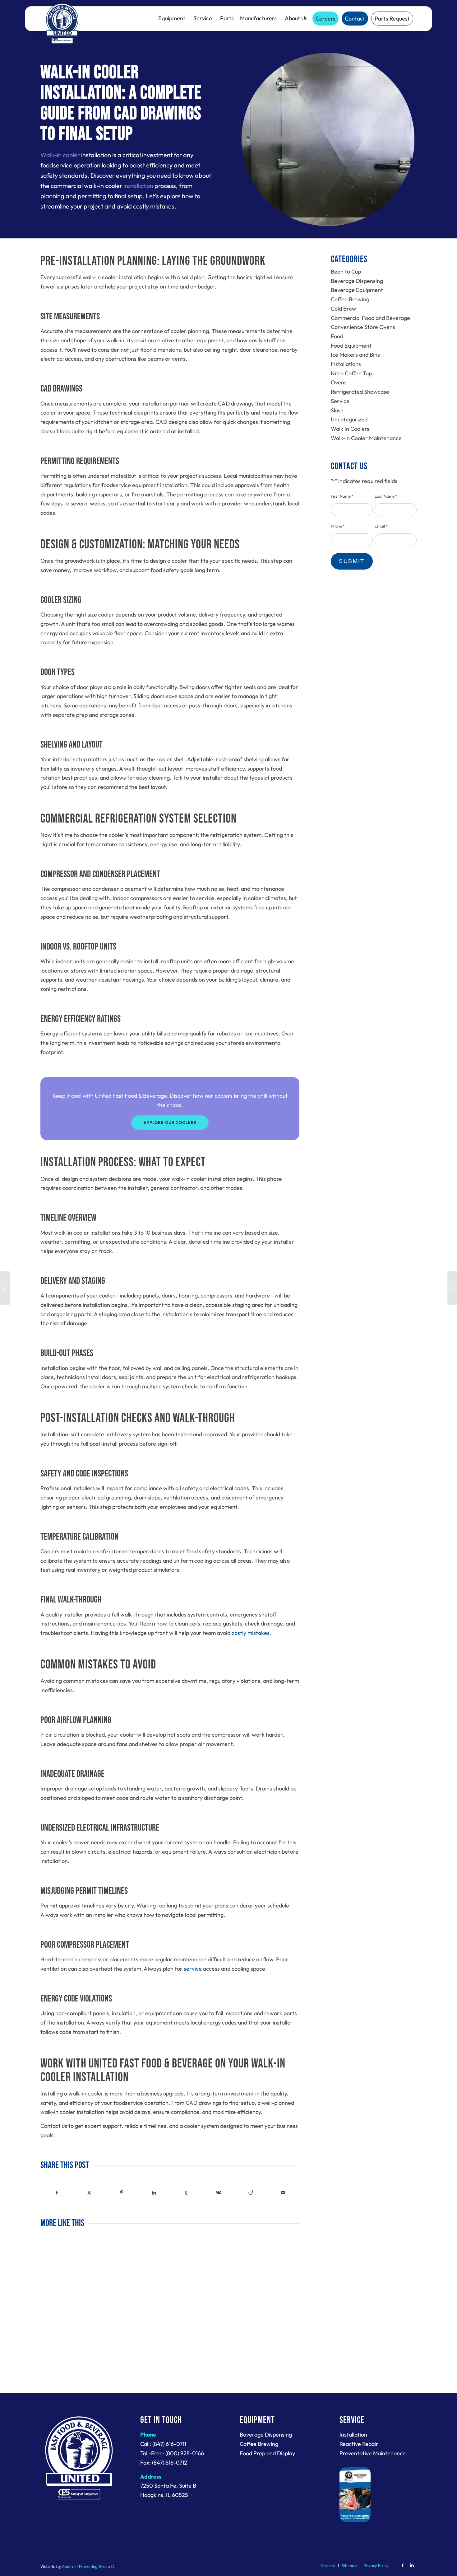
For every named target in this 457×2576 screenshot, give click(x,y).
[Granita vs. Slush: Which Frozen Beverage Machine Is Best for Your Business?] (5, 1288)
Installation (353, 2435)
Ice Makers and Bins (355, 355)
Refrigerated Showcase (360, 392)
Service (203, 18)
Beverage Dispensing (357, 281)
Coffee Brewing (350, 299)
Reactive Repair (359, 2444)
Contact (355, 19)
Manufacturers (258, 18)
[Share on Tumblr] (186, 2193)
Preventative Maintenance (373, 2453)
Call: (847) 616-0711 (163, 2444)
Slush (337, 410)
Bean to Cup (346, 272)
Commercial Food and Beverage (370, 318)
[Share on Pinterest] (122, 2193)
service (193, 1969)
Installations (346, 364)
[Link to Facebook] (403, 2565)
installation (138, 186)
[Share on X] (89, 2193)
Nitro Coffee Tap (351, 373)
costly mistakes (251, 1633)
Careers (325, 19)
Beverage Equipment (357, 290)
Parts (227, 18)
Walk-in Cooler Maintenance (366, 438)
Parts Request (392, 19)
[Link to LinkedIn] (412, 2565)
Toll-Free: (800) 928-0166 (172, 2453)
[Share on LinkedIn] (154, 2193)
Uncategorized (349, 419)
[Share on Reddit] (251, 2193)
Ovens (339, 382)
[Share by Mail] (283, 2193)
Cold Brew (344, 309)
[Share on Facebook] (57, 2193)
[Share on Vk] (219, 2193)
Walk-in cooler (60, 155)
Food (337, 336)
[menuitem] (328, 2565)
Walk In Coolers (350, 429)
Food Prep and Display (267, 2453)
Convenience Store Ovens (363, 327)
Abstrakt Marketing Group (86, 2566)
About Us (296, 18)
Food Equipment (351, 346)
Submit (352, 561)
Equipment (172, 18)
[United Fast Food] (62, 23)
